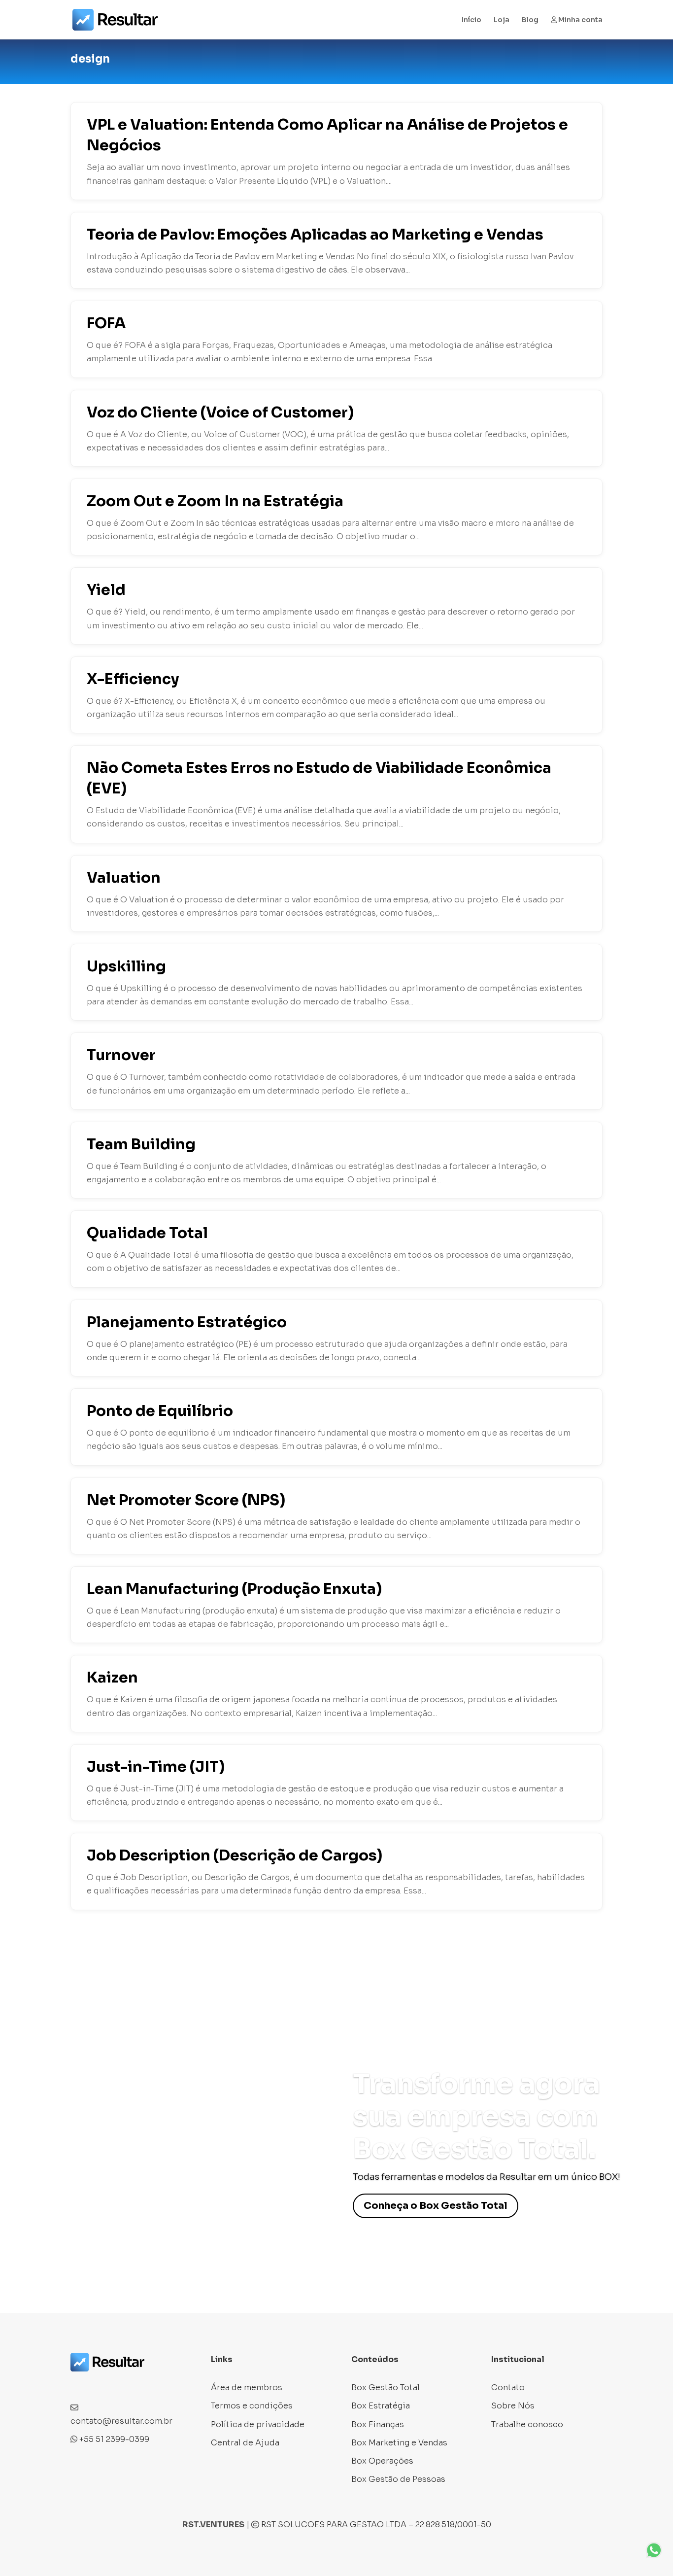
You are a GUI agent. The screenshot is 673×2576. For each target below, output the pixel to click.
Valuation (124, 878)
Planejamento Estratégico (187, 1322)
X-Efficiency (133, 679)
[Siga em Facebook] (78, 2384)
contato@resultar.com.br (121, 2421)
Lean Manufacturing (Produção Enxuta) (234, 1589)
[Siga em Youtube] (137, 2384)
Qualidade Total (147, 1233)
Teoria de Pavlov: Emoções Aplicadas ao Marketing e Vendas (315, 235)
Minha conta (580, 20)
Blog (530, 20)
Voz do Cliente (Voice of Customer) (220, 412)
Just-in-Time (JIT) (156, 1767)
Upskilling (126, 966)
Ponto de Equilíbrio (160, 1411)
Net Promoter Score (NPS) (186, 1500)
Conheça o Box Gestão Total (436, 2206)
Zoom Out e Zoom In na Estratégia (215, 501)
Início (471, 20)
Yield (106, 590)
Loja (502, 20)
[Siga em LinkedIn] (118, 2384)
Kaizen (112, 1678)
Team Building (141, 1144)
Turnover (121, 1055)
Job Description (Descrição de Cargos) (235, 1855)
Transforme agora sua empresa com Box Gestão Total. (476, 2116)
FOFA (106, 323)
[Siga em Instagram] (98, 2384)
